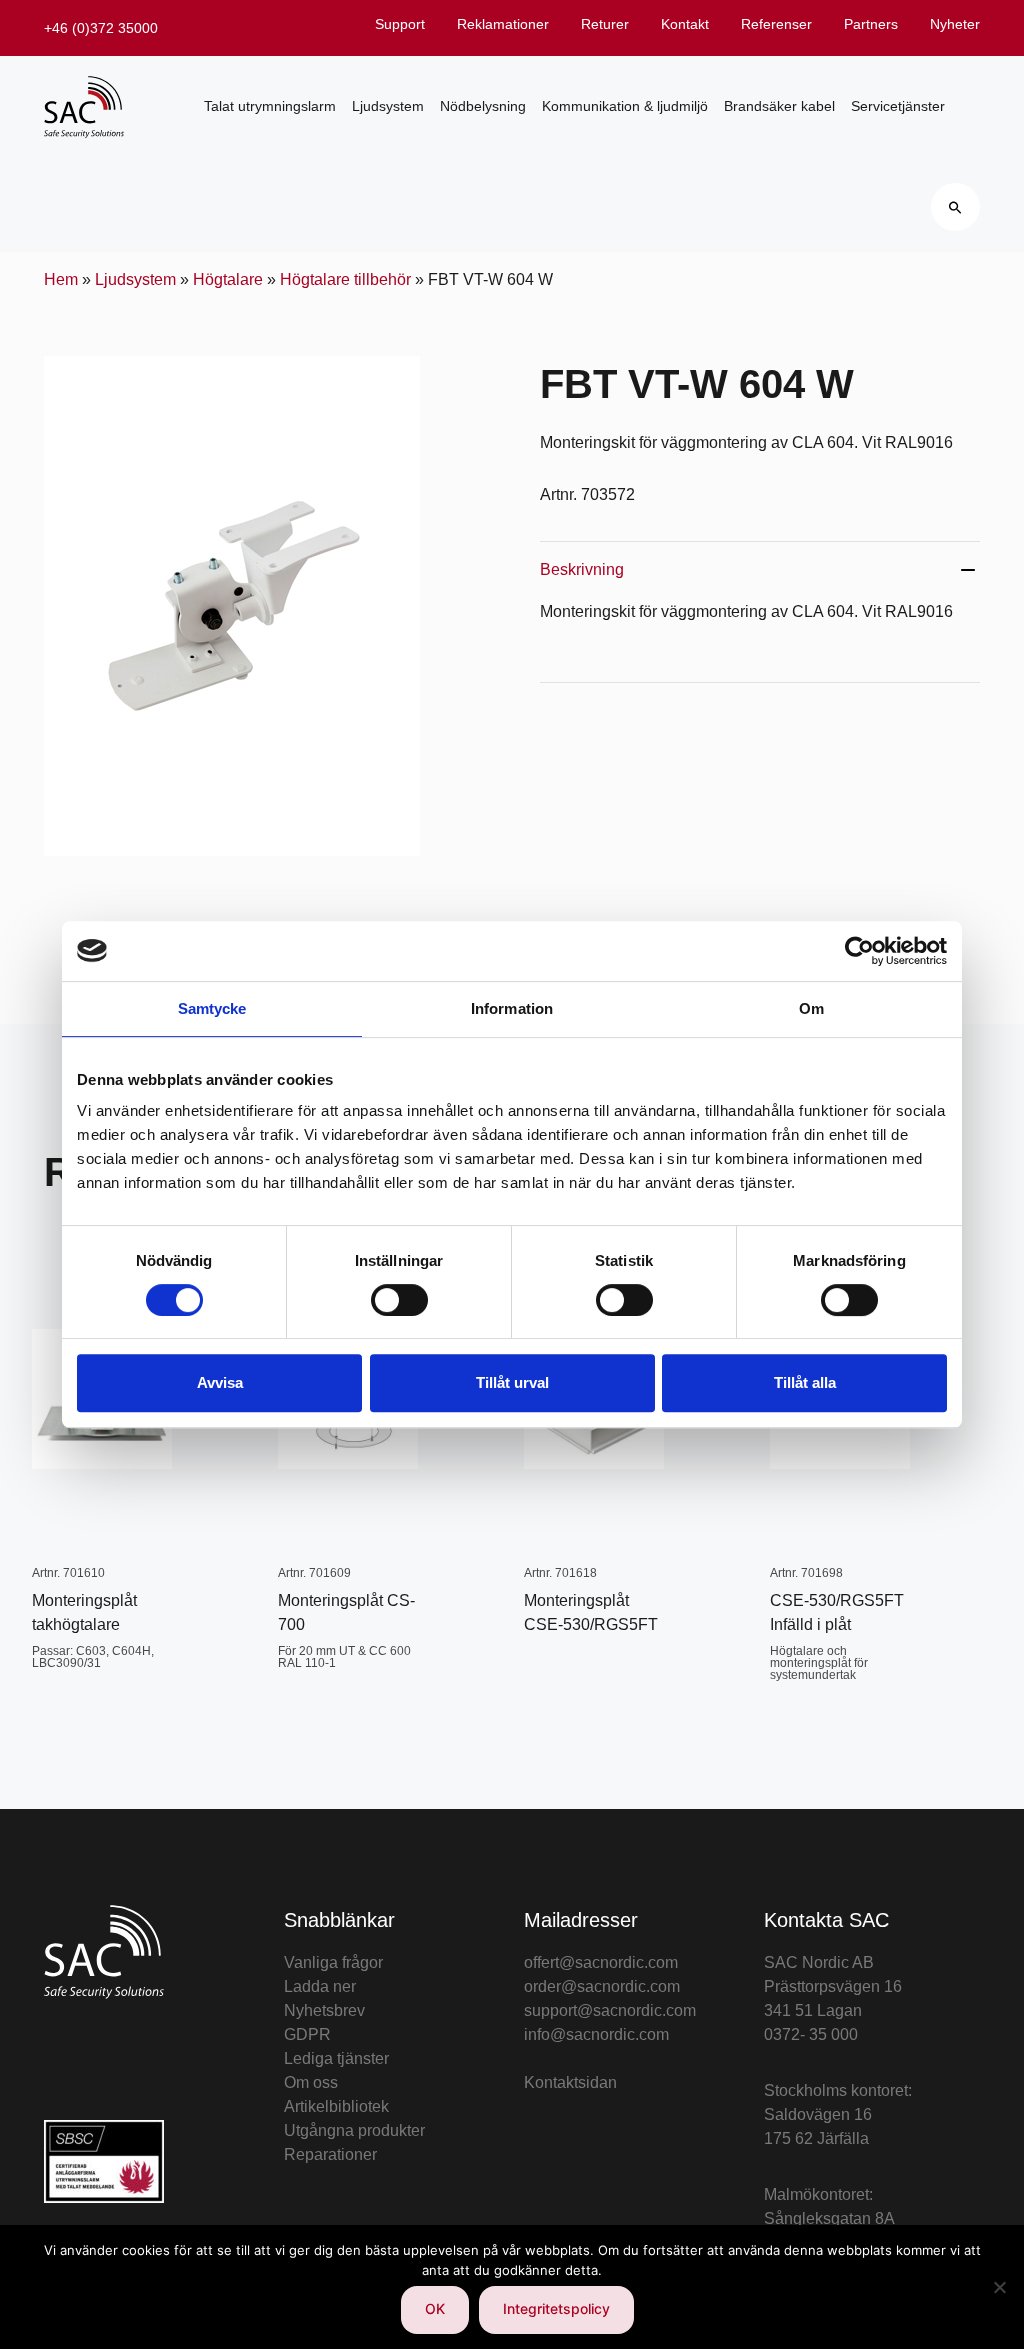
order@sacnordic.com (602, 1986)
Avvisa (220, 1382)
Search (955, 207)
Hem (61, 279)
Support (400, 24)
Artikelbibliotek (336, 2106)
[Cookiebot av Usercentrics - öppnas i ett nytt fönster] (859, 951)
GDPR (307, 2034)
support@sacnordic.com (610, 2010)
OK (435, 2308)
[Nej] (999, 2287)
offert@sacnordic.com (601, 1962)
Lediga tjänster (336, 2058)
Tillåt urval (512, 1382)
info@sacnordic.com (596, 2034)
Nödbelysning (483, 106)
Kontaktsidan (570, 2082)
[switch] (399, 1300)
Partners (871, 24)
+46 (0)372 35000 (101, 28)
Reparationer (330, 2154)
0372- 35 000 (811, 2034)
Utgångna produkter (354, 2130)
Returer (605, 24)
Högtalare (228, 279)
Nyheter (955, 24)
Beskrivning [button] (582, 569)
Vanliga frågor (333, 1962)
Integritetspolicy (556, 2308)
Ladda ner (320, 1986)
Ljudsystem (388, 106)
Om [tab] (811, 1008)
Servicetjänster (898, 106)
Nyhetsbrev (324, 2010)
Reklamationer (503, 24)
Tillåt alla (805, 1382)
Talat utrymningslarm (270, 106)
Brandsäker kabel (779, 106)
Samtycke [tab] (212, 1008)
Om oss (311, 2082)
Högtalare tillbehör (345, 279)
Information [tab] (512, 1008)
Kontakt (685, 24)
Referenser (776, 24)
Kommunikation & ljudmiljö (625, 106)
